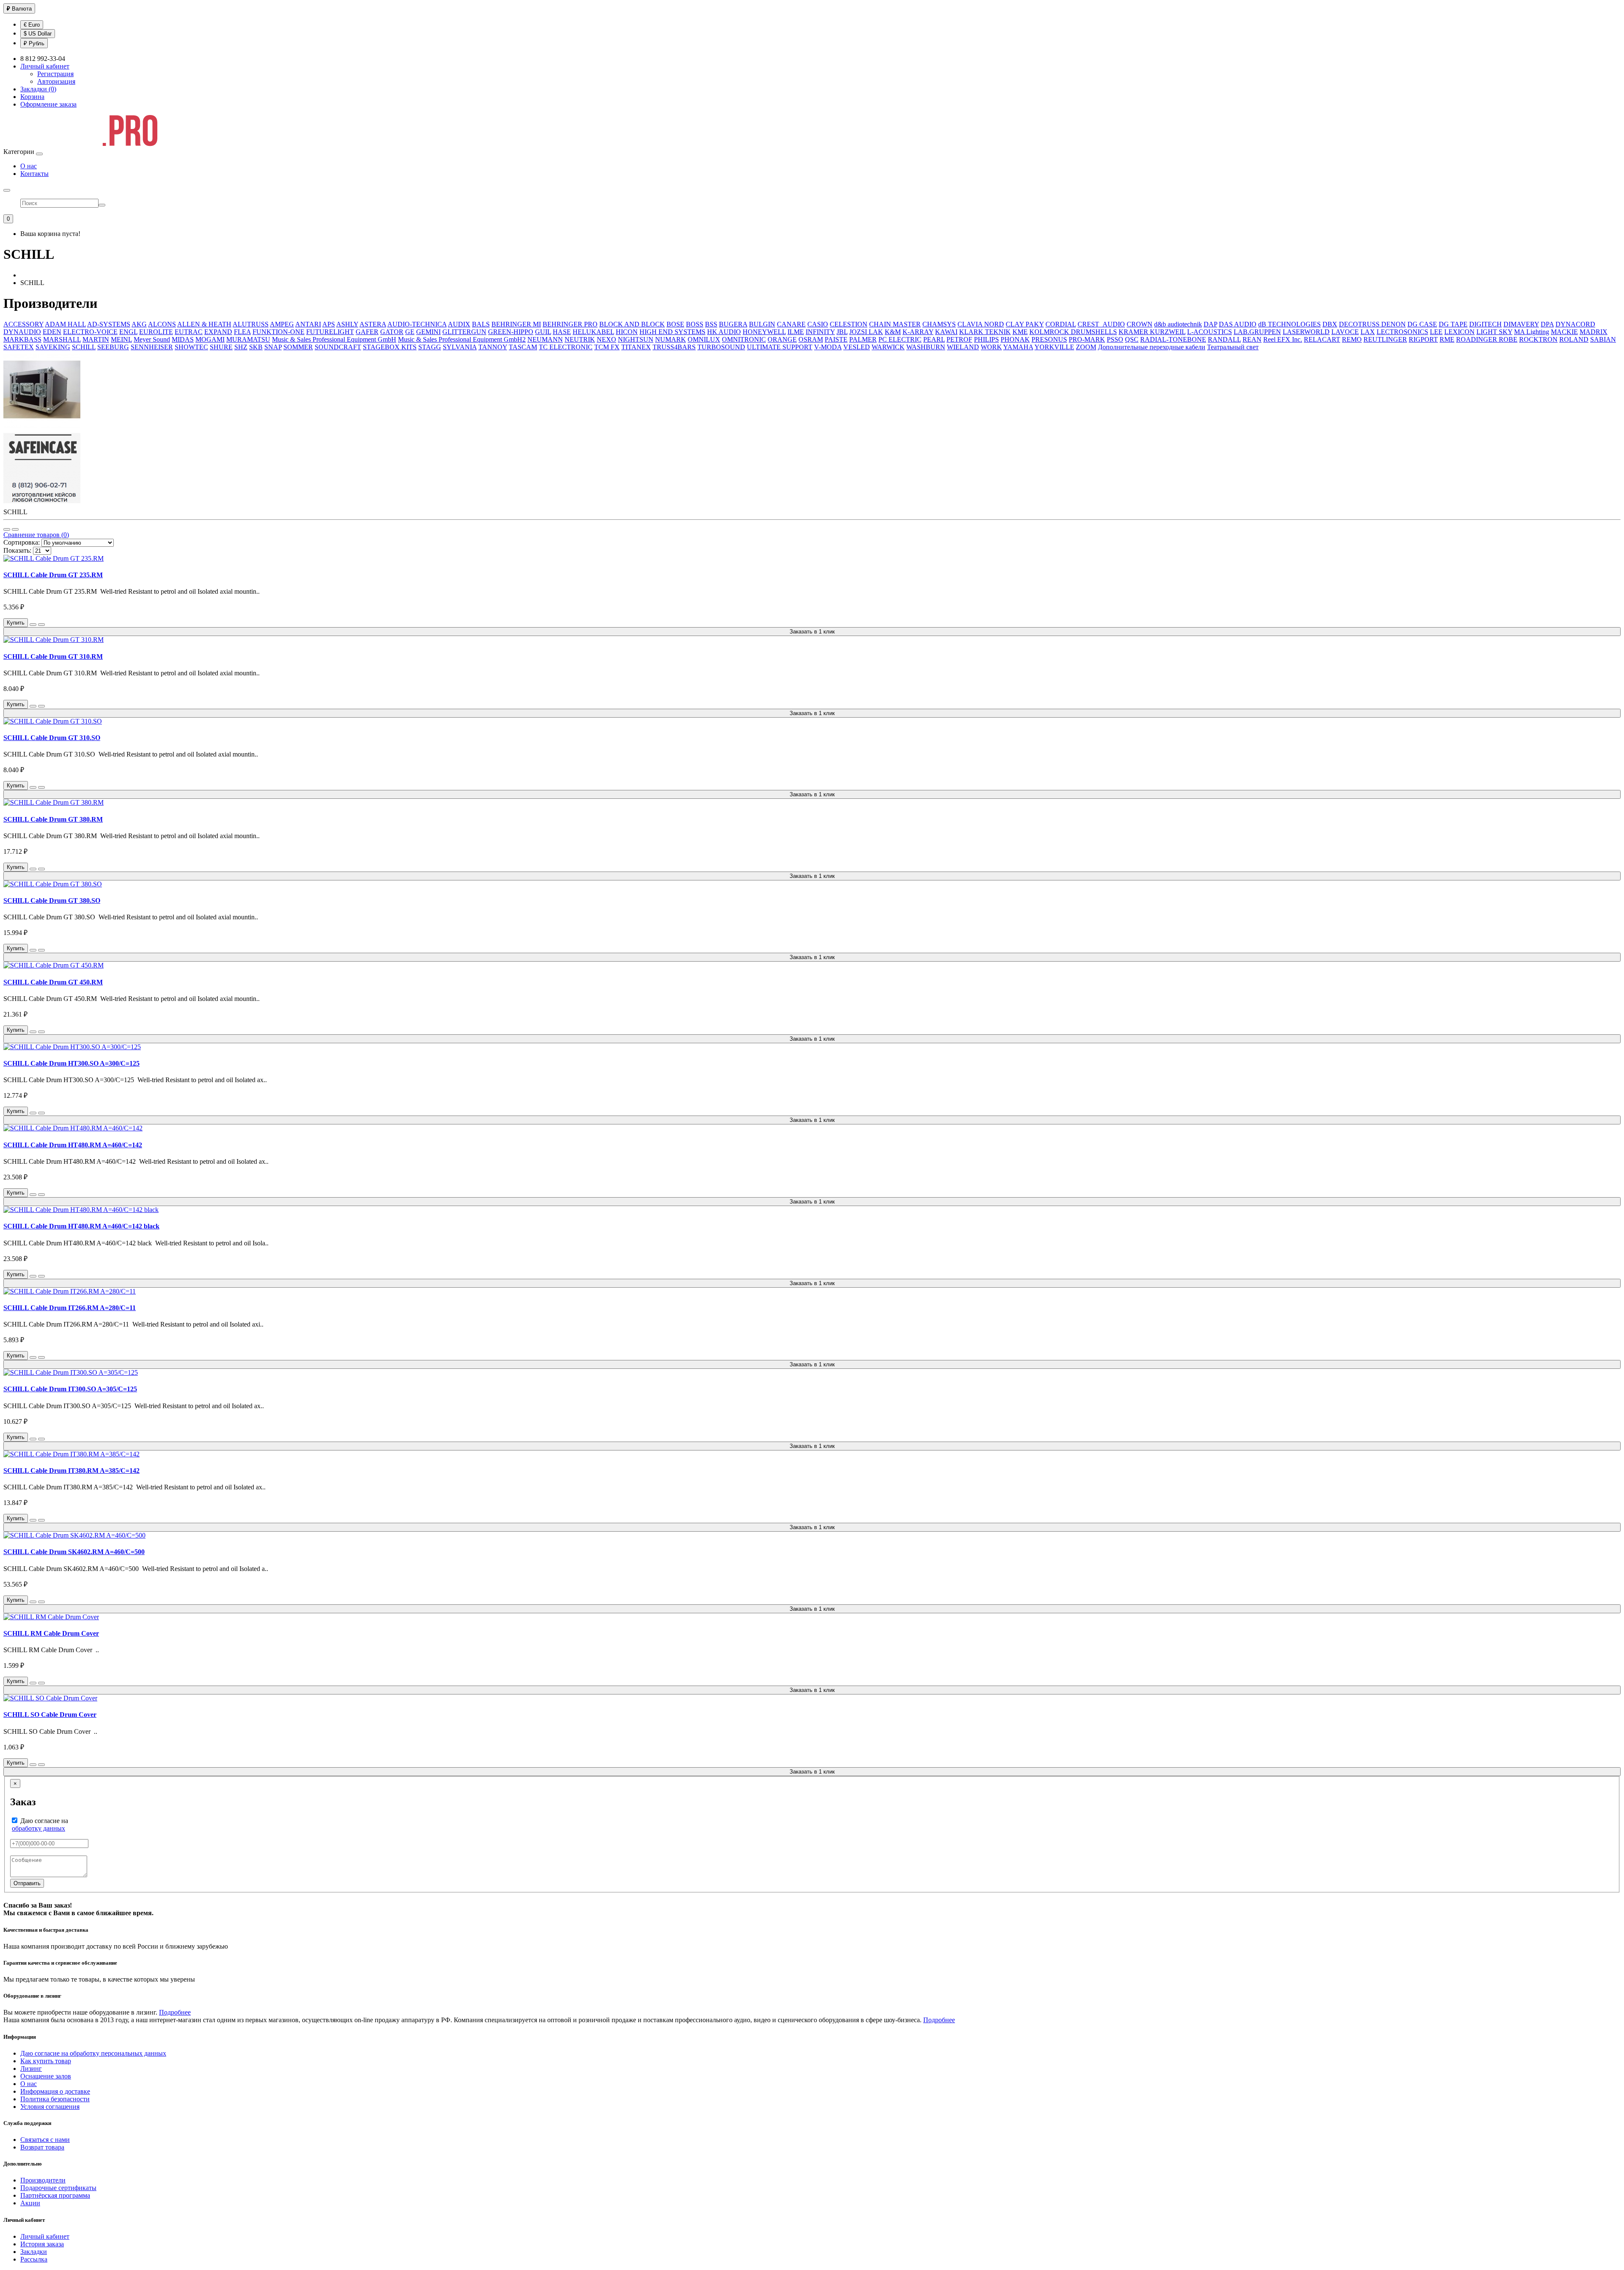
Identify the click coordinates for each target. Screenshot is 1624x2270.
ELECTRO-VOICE (90, 332)
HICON (627, 332)
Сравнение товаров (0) (36, 535)
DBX (1330, 324)
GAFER (367, 332)
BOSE (675, 324)
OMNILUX (704, 339)
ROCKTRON (1538, 339)
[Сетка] (15, 529)
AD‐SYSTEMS (109, 324)
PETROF (959, 339)
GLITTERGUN (464, 332)
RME (1447, 339)
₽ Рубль (34, 43)
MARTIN (96, 339)
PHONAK (1015, 339)
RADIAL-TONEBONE (1173, 339)
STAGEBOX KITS (390, 347)
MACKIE (1564, 332)
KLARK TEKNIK (985, 332)
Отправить (27, 1883)
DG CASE (1422, 324)
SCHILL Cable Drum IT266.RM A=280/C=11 (70, 1308)
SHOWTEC (191, 347)
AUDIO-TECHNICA (417, 324)
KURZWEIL (1168, 332)
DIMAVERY (1521, 324)
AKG (139, 324)
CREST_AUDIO (1101, 324)
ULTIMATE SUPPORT (780, 347)
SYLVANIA (460, 347)
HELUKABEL (593, 332)
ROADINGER (1477, 339)
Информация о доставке (55, 2091)
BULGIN (762, 324)
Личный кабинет (45, 2236)
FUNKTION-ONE (278, 332)
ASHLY (347, 324)
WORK (991, 347)
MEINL (121, 339)
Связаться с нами (45, 2140)
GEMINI (428, 332)
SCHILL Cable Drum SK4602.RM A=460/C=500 (74, 1552)
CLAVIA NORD (981, 324)
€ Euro (32, 25)
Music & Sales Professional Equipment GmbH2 (462, 339)
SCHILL (84, 347)
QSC (1132, 339)
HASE (562, 332)
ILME (796, 332)
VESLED (857, 347)
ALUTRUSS (251, 324)
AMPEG (282, 324)
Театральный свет (1233, 347)
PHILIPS (986, 339)
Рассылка (34, 2259)
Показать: (17, 550)
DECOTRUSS (1360, 324)
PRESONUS (1049, 339)
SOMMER (298, 347)
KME (1020, 332)
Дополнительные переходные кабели (1152, 347)
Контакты (34, 174)
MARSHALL (62, 339)
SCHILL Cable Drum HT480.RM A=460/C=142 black (81, 1226)
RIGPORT (1423, 339)
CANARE (791, 324)
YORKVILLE (1054, 347)
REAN (1252, 339)
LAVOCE (1345, 332)
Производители (43, 2180)
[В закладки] (33, 625)
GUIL (543, 332)
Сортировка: (22, 542)
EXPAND (218, 332)
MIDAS (183, 339)
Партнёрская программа (55, 2195)
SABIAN (1603, 339)
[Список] (7, 529)
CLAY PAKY (1025, 324)
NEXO (606, 339)
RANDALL (1224, 339)
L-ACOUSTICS (1210, 332)
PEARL (934, 339)
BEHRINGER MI (516, 324)
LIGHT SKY (1494, 332)
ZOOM (1086, 347)
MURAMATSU (248, 339)
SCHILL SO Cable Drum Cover (50, 1715)
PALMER (863, 339)
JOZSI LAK (866, 332)
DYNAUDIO (22, 332)
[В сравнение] (41, 625)
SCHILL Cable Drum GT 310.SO (52, 738)
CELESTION (849, 324)
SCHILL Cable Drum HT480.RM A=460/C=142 (73, 1145)
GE (410, 332)
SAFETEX (19, 347)
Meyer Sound (152, 339)
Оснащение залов (46, 2076)
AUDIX (459, 324)
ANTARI (308, 324)
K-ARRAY (918, 332)
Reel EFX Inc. (1283, 339)
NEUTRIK (580, 339)
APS (329, 324)
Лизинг (31, 2068)
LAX (1368, 332)
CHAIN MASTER (895, 324)
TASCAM (523, 347)
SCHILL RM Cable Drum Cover (51, 1633)
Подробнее (175, 2012)
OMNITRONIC (744, 339)
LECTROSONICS (1402, 332)
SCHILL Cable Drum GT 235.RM (53, 575)
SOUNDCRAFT (338, 347)
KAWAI (946, 332)
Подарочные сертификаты (58, 2188)
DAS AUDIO (1238, 324)
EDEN (52, 332)
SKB (256, 347)
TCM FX (607, 347)
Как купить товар (46, 2061)
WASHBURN (926, 347)
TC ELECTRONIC (566, 347)
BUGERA (733, 324)
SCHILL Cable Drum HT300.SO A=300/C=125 (71, 1063)
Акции (30, 2203)
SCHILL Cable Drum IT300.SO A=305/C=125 (70, 1389)
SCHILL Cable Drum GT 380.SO (52, 901)
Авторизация (56, 81)
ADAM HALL (65, 324)
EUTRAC (189, 332)
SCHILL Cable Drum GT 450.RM (53, 982)
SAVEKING (53, 347)
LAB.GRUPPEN (1257, 332)
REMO (1352, 339)
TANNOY (493, 347)
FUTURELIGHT (330, 332)
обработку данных (38, 1828)
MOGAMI (210, 339)
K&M (893, 332)
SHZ (241, 347)
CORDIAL (1061, 324)
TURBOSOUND (721, 347)
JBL (842, 332)
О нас (29, 166)
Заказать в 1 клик (812, 632)
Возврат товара (42, 2147)
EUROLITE (156, 332)
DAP (1210, 324)
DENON (1394, 324)
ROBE (1508, 339)
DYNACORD (1575, 324)
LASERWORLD (1306, 332)
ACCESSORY (23, 324)
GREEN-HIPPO (511, 332)
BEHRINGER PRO (570, 324)
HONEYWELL (764, 332)
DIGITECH (1485, 324)
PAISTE (836, 339)
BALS (481, 324)
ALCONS (162, 324)
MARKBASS (22, 339)
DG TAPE (1453, 324)
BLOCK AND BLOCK (632, 324)
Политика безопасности (55, 2099)
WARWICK (888, 347)
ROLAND (1574, 339)
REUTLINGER (1385, 339)
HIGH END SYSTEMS (672, 332)
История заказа (42, 2244)
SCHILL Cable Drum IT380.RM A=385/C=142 (71, 1471)
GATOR (392, 332)
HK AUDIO (724, 332)
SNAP (273, 347)
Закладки (34, 2252)
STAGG (430, 347)
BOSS (695, 324)
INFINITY (820, 332)
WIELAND (963, 347)
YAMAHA (1018, 347)
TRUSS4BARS (674, 347)
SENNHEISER (152, 347)
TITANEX (636, 347)
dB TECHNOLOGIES (1289, 324)
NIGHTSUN (636, 339)
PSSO (1115, 339)
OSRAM (811, 339)
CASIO (818, 324)
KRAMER (1134, 332)
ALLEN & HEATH (204, 324)
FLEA (242, 332)
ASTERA (373, 324)
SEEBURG (113, 347)
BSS (711, 324)
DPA (1547, 324)
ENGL (128, 332)
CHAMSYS (939, 324)
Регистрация (55, 74)
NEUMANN (545, 339)
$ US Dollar (38, 34)
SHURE (221, 347)
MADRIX (1594, 332)
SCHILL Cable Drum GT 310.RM (53, 657)
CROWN (1140, 324)
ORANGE (782, 339)
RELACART (1322, 339)
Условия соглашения (50, 2107)
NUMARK (671, 339)
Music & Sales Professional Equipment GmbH (334, 339)
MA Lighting (1532, 332)
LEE (1436, 332)
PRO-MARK (1087, 339)
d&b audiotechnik (1178, 324)
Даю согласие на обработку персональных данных (93, 2053)
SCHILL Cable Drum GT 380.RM (53, 819)
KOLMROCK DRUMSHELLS (1073, 332)
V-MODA (828, 347)
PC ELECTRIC (900, 339)
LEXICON (1459, 332)
